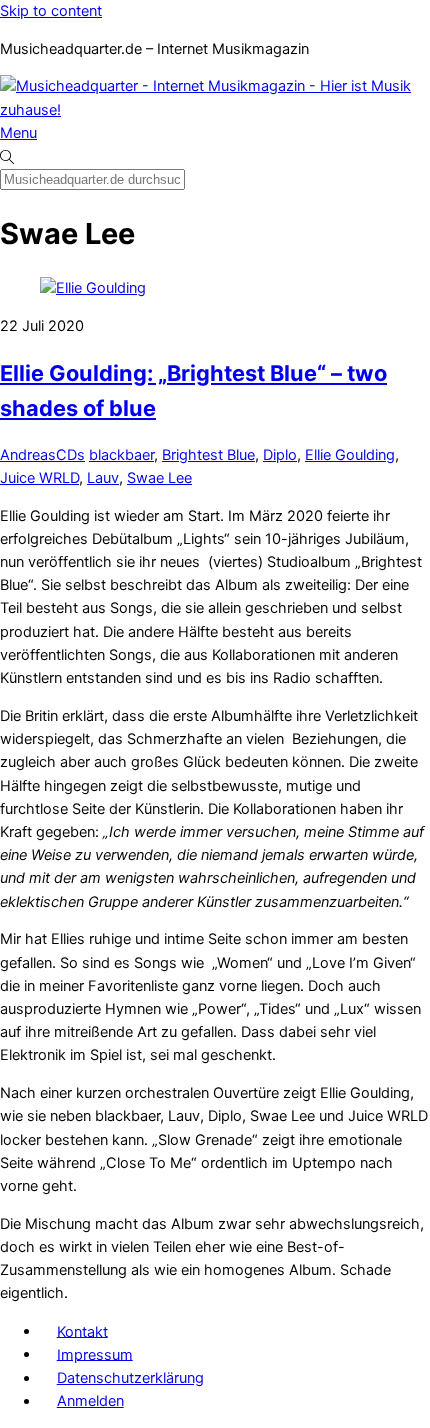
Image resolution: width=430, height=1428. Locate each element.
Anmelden (90, 1401)
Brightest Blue (208, 455)
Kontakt (82, 1331)
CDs (70, 455)
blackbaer (121, 455)
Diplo (280, 455)
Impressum (95, 1354)
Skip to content (51, 11)
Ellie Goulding (350, 455)
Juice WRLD (39, 478)
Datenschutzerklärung (130, 1378)
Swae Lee (159, 478)
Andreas (28, 455)
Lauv (103, 478)
